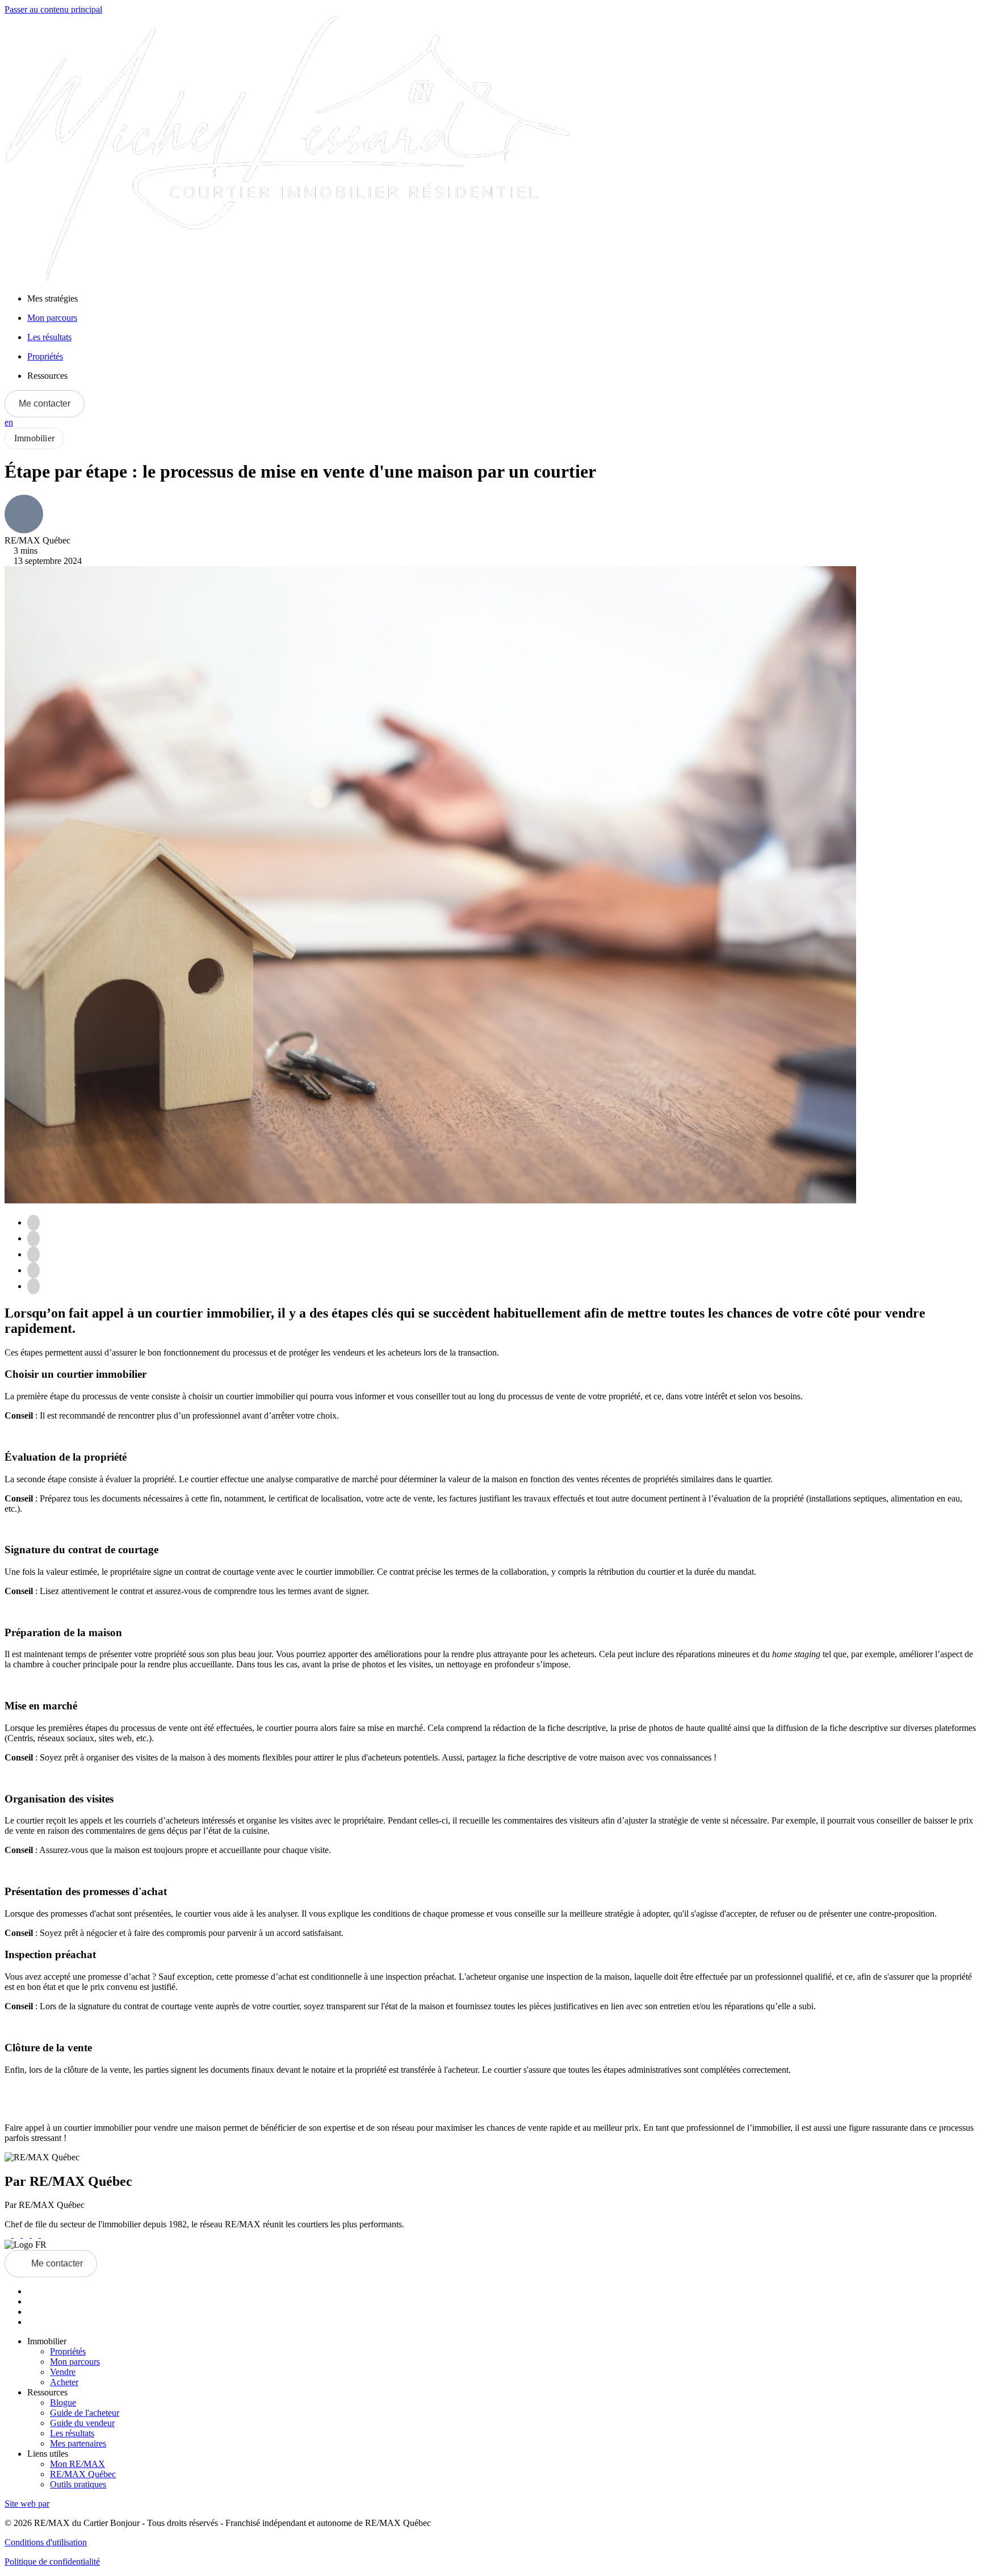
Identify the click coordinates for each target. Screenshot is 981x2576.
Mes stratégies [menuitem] (53, 298)
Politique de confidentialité (52, 2562)
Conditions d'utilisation (46, 2542)
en (9, 422)
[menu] (502, 299)
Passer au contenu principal (53, 9)
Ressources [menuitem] (47, 376)
